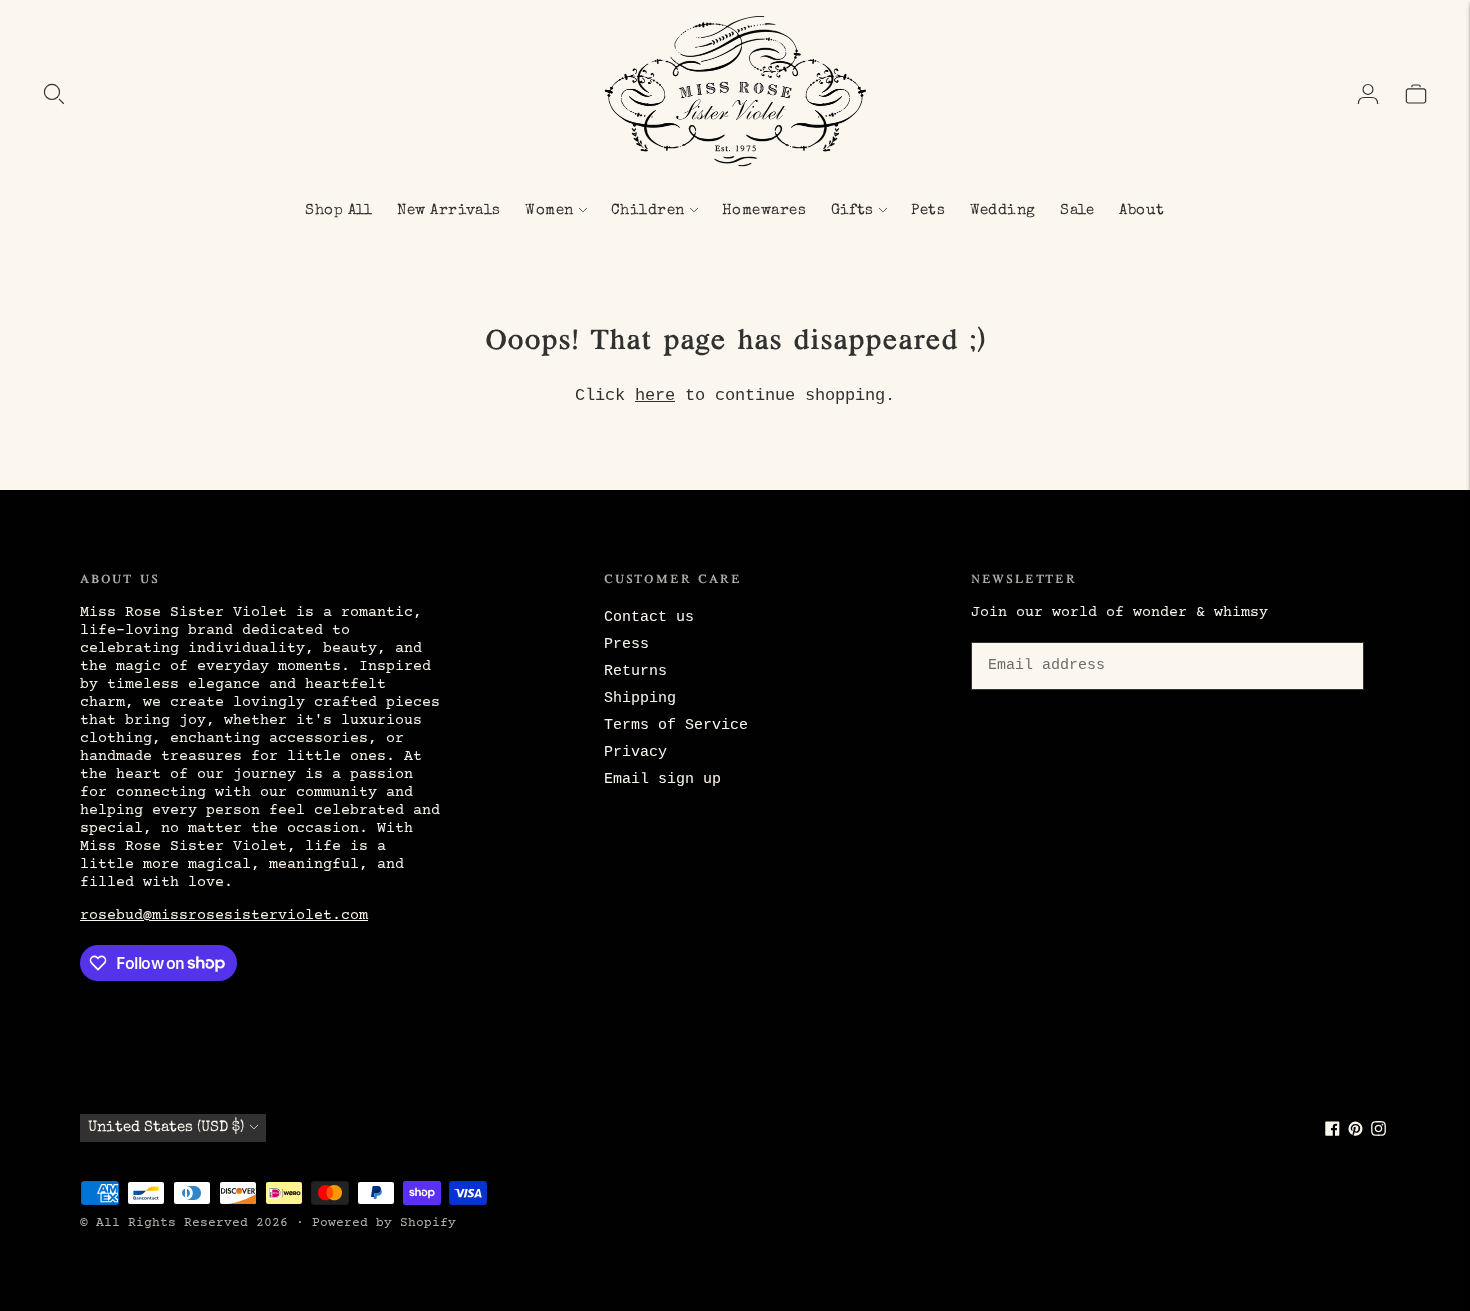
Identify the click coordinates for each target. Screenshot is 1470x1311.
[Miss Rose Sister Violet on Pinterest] (1355, 1132)
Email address (1043, 639)
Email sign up (662, 779)
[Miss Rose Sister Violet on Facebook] (1332, 1132)
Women (549, 210)
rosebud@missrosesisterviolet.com (224, 915)
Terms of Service (676, 725)
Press (626, 644)
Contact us (649, 617)
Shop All (339, 210)
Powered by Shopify (384, 1223)
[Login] (1368, 94)
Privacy (635, 752)
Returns (635, 671)
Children (648, 210)
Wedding (1003, 210)
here (655, 395)
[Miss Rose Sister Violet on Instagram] (1378, 1132)
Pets (928, 210)
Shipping (640, 698)
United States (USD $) (166, 1127)
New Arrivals (448, 210)
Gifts (852, 210)
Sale (1077, 210)
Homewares (764, 210)
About (1141, 210)
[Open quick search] (54, 94)
